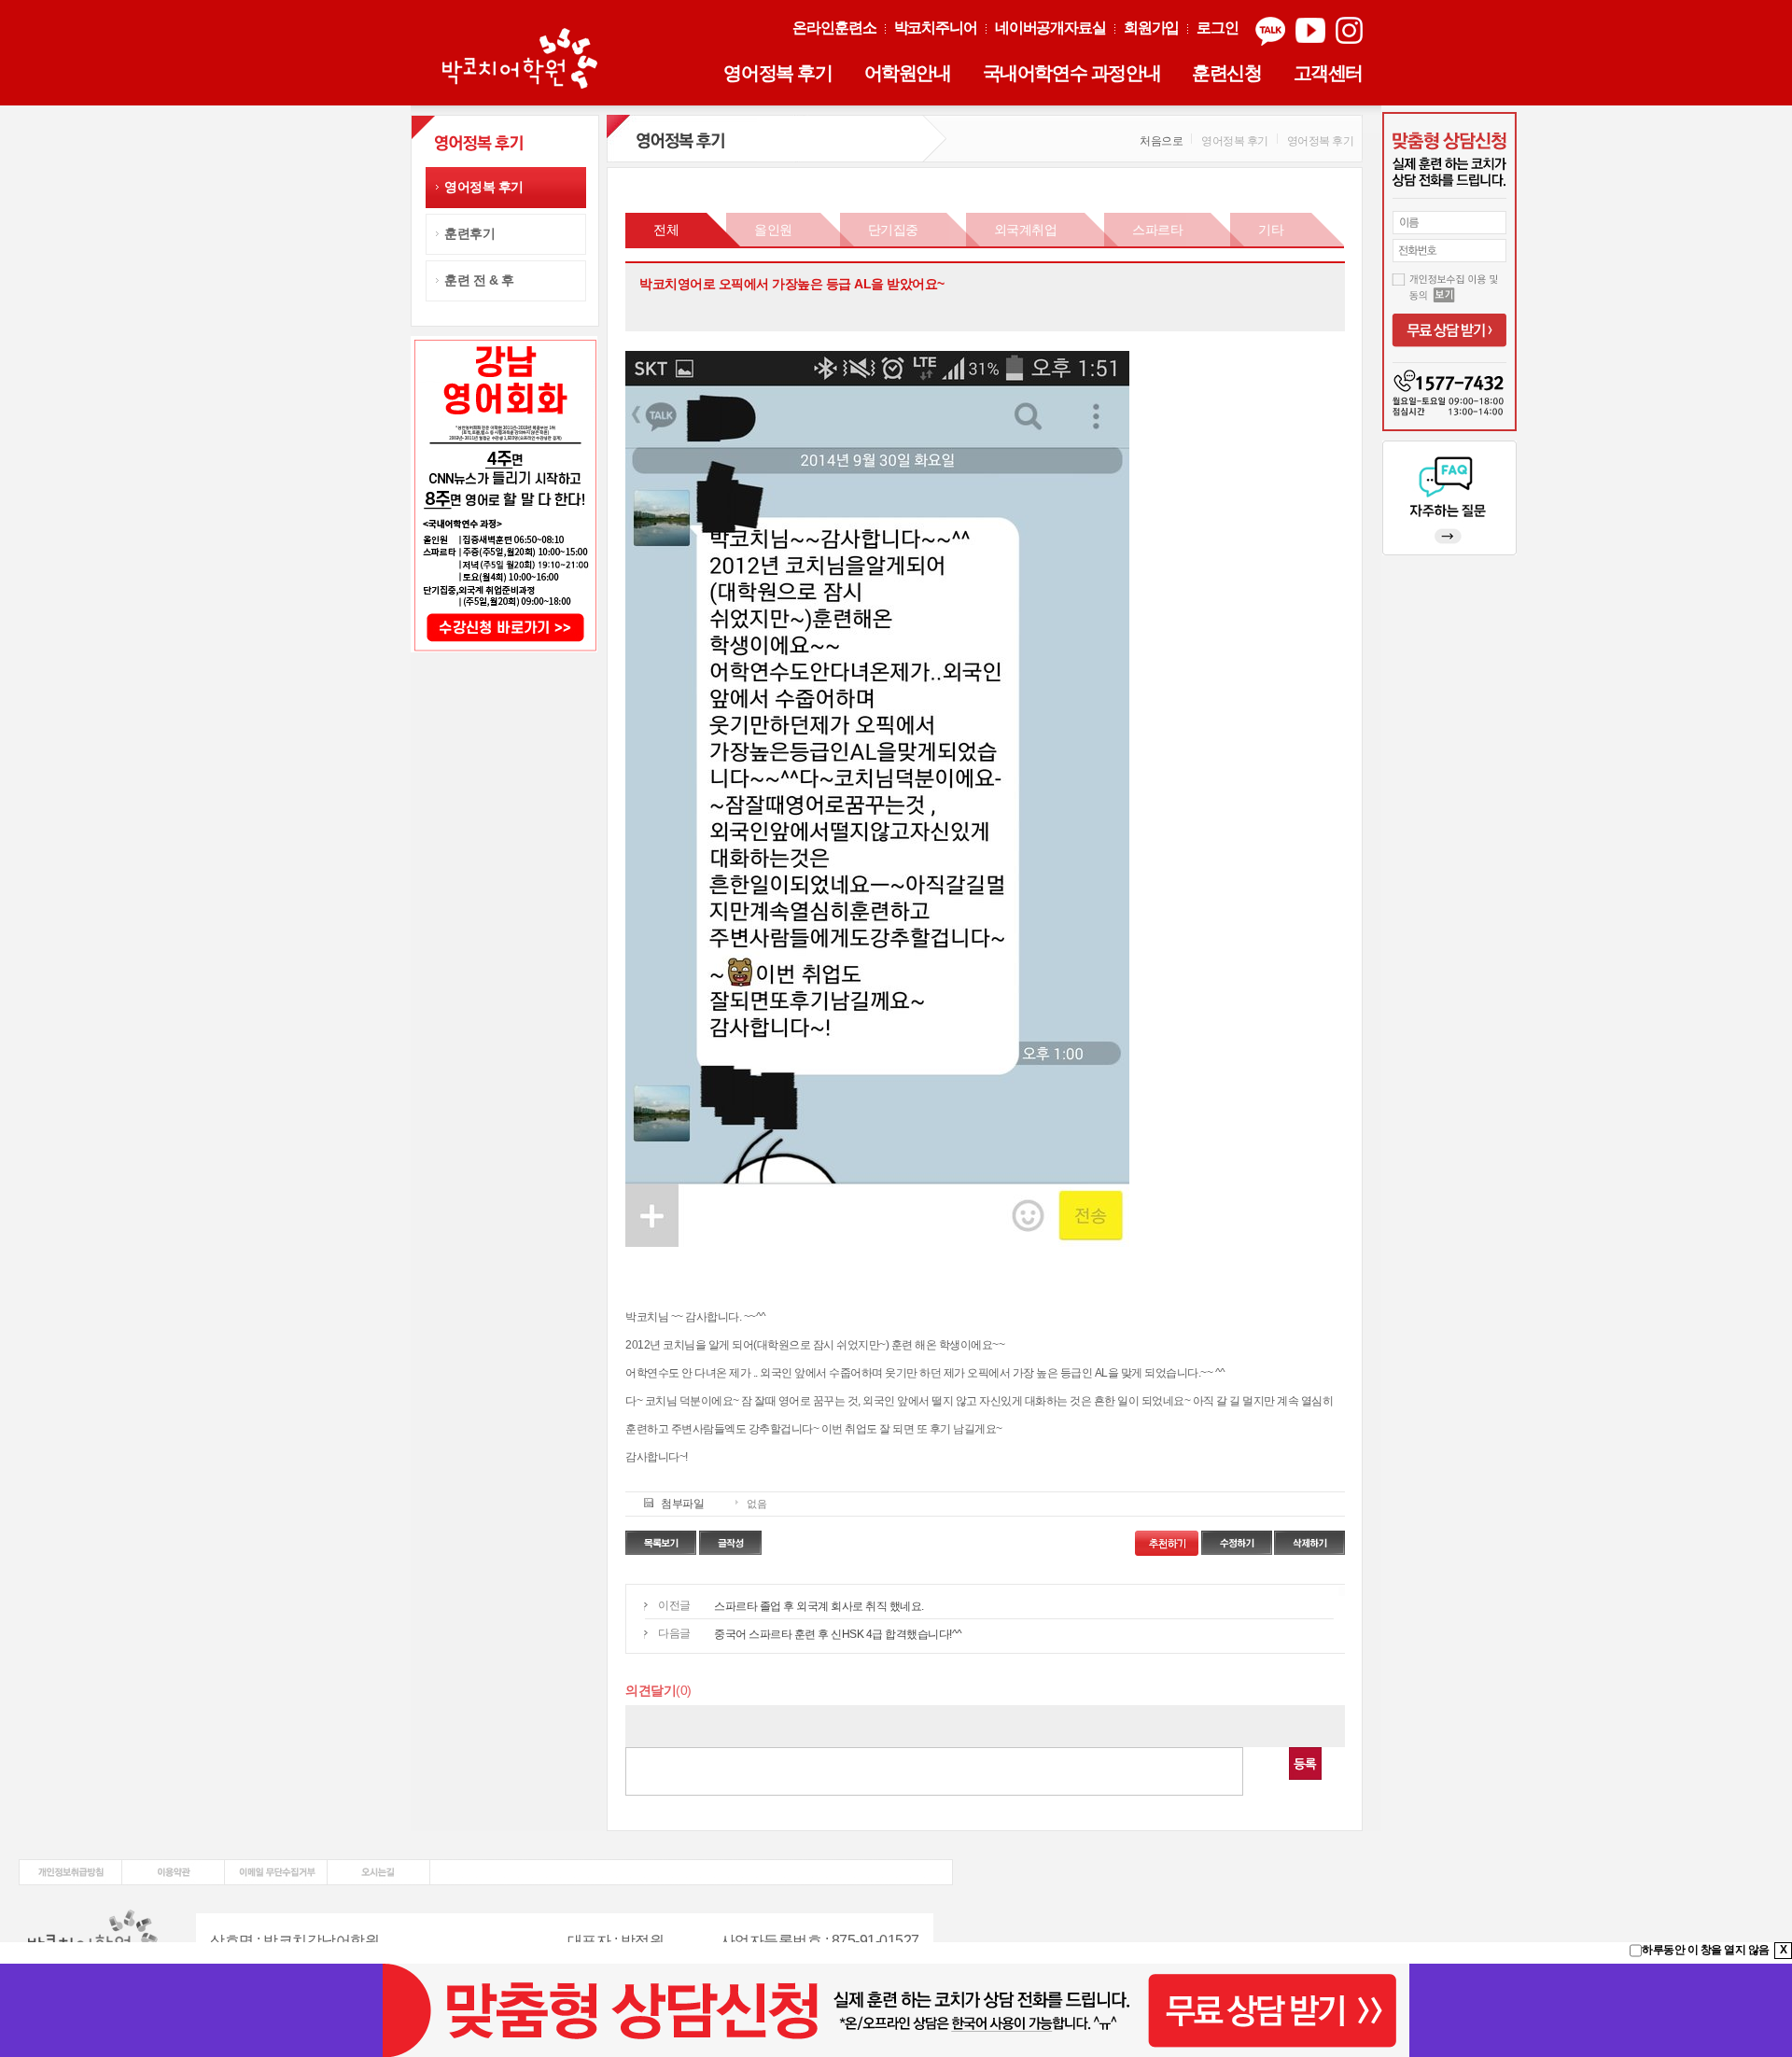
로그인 (1218, 28)
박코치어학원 (523, 60)
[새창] (70, 1866)
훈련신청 (1226, 73)
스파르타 (1157, 230)
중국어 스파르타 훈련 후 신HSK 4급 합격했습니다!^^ (838, 1634)
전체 (666, 230)
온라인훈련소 (834, 28)
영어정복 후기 (777, 73)
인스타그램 (1349, 31)
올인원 (773, 230)
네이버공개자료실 (1050, 28)
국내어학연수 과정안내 (1072, 73)
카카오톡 (1270, 31)
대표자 (589, 1941)
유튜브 (1310, 31)
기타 (1271, 230)
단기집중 (893, 230)
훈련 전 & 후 (479, 280)
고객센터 (1328, 73)
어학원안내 (908, 73)
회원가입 (1152, 28)
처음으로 (1161, 141)
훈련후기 (469, 233)
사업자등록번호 (771, 1941)
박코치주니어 (936, 28)
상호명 (232, 1941)
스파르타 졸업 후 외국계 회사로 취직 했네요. (819, 1606)
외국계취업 (1026, 230)
